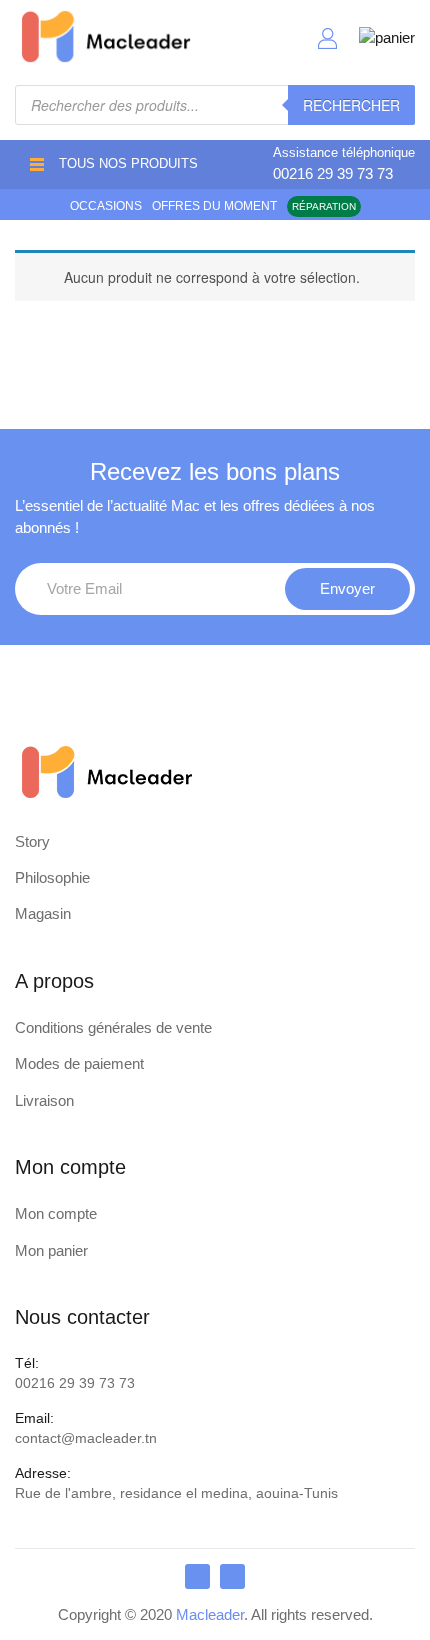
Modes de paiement (79, 1063)
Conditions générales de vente (113, 1027)
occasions (106, 206)
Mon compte (56, 1213)
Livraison (44, 1100)
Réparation (324, 206)
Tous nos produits (128, 163)
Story (32, 841)
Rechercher (351, 105)
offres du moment (214, 206)
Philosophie (52, 877)
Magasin (43, 913)
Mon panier (51, 1250)
